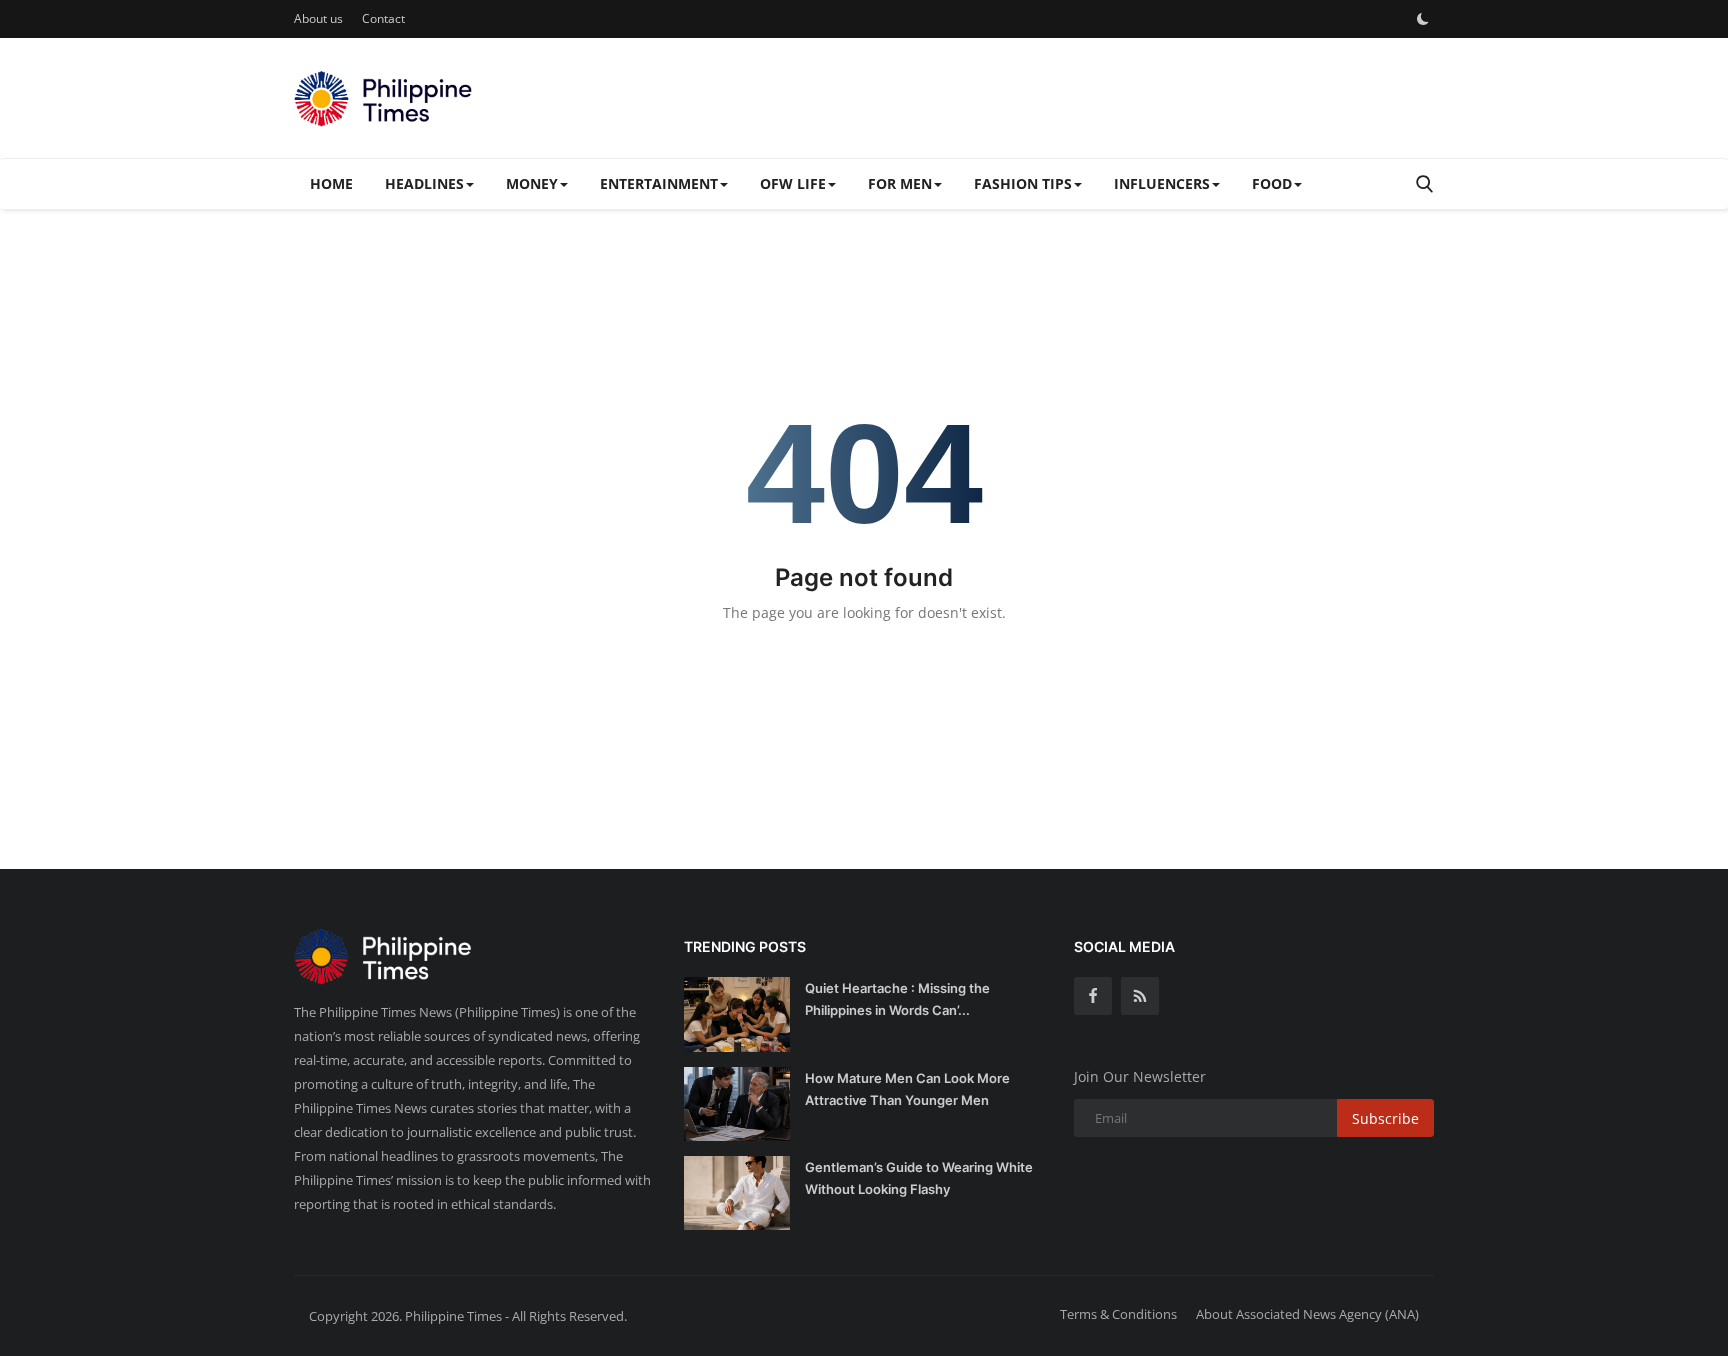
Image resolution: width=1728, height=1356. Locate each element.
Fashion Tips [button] (1023, 183)
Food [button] (1272, 183)
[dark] (1423, 19)
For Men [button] (900, 183)
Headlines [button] (424, 183)
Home (331, 183)
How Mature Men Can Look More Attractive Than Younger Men (907, 1089)
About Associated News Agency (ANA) (1307, 1314)
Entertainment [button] (659, 183)
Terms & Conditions (1118, 1314)
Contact (383, 18)
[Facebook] (1093, 996)
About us (318, 18)
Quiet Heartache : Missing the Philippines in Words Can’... (897, 999)
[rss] (1140, 996)
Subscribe (1385, 1118)
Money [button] (532, 183)
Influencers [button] (1162, 183)
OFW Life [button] (793, 183)
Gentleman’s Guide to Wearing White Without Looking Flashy (919, 1178)
